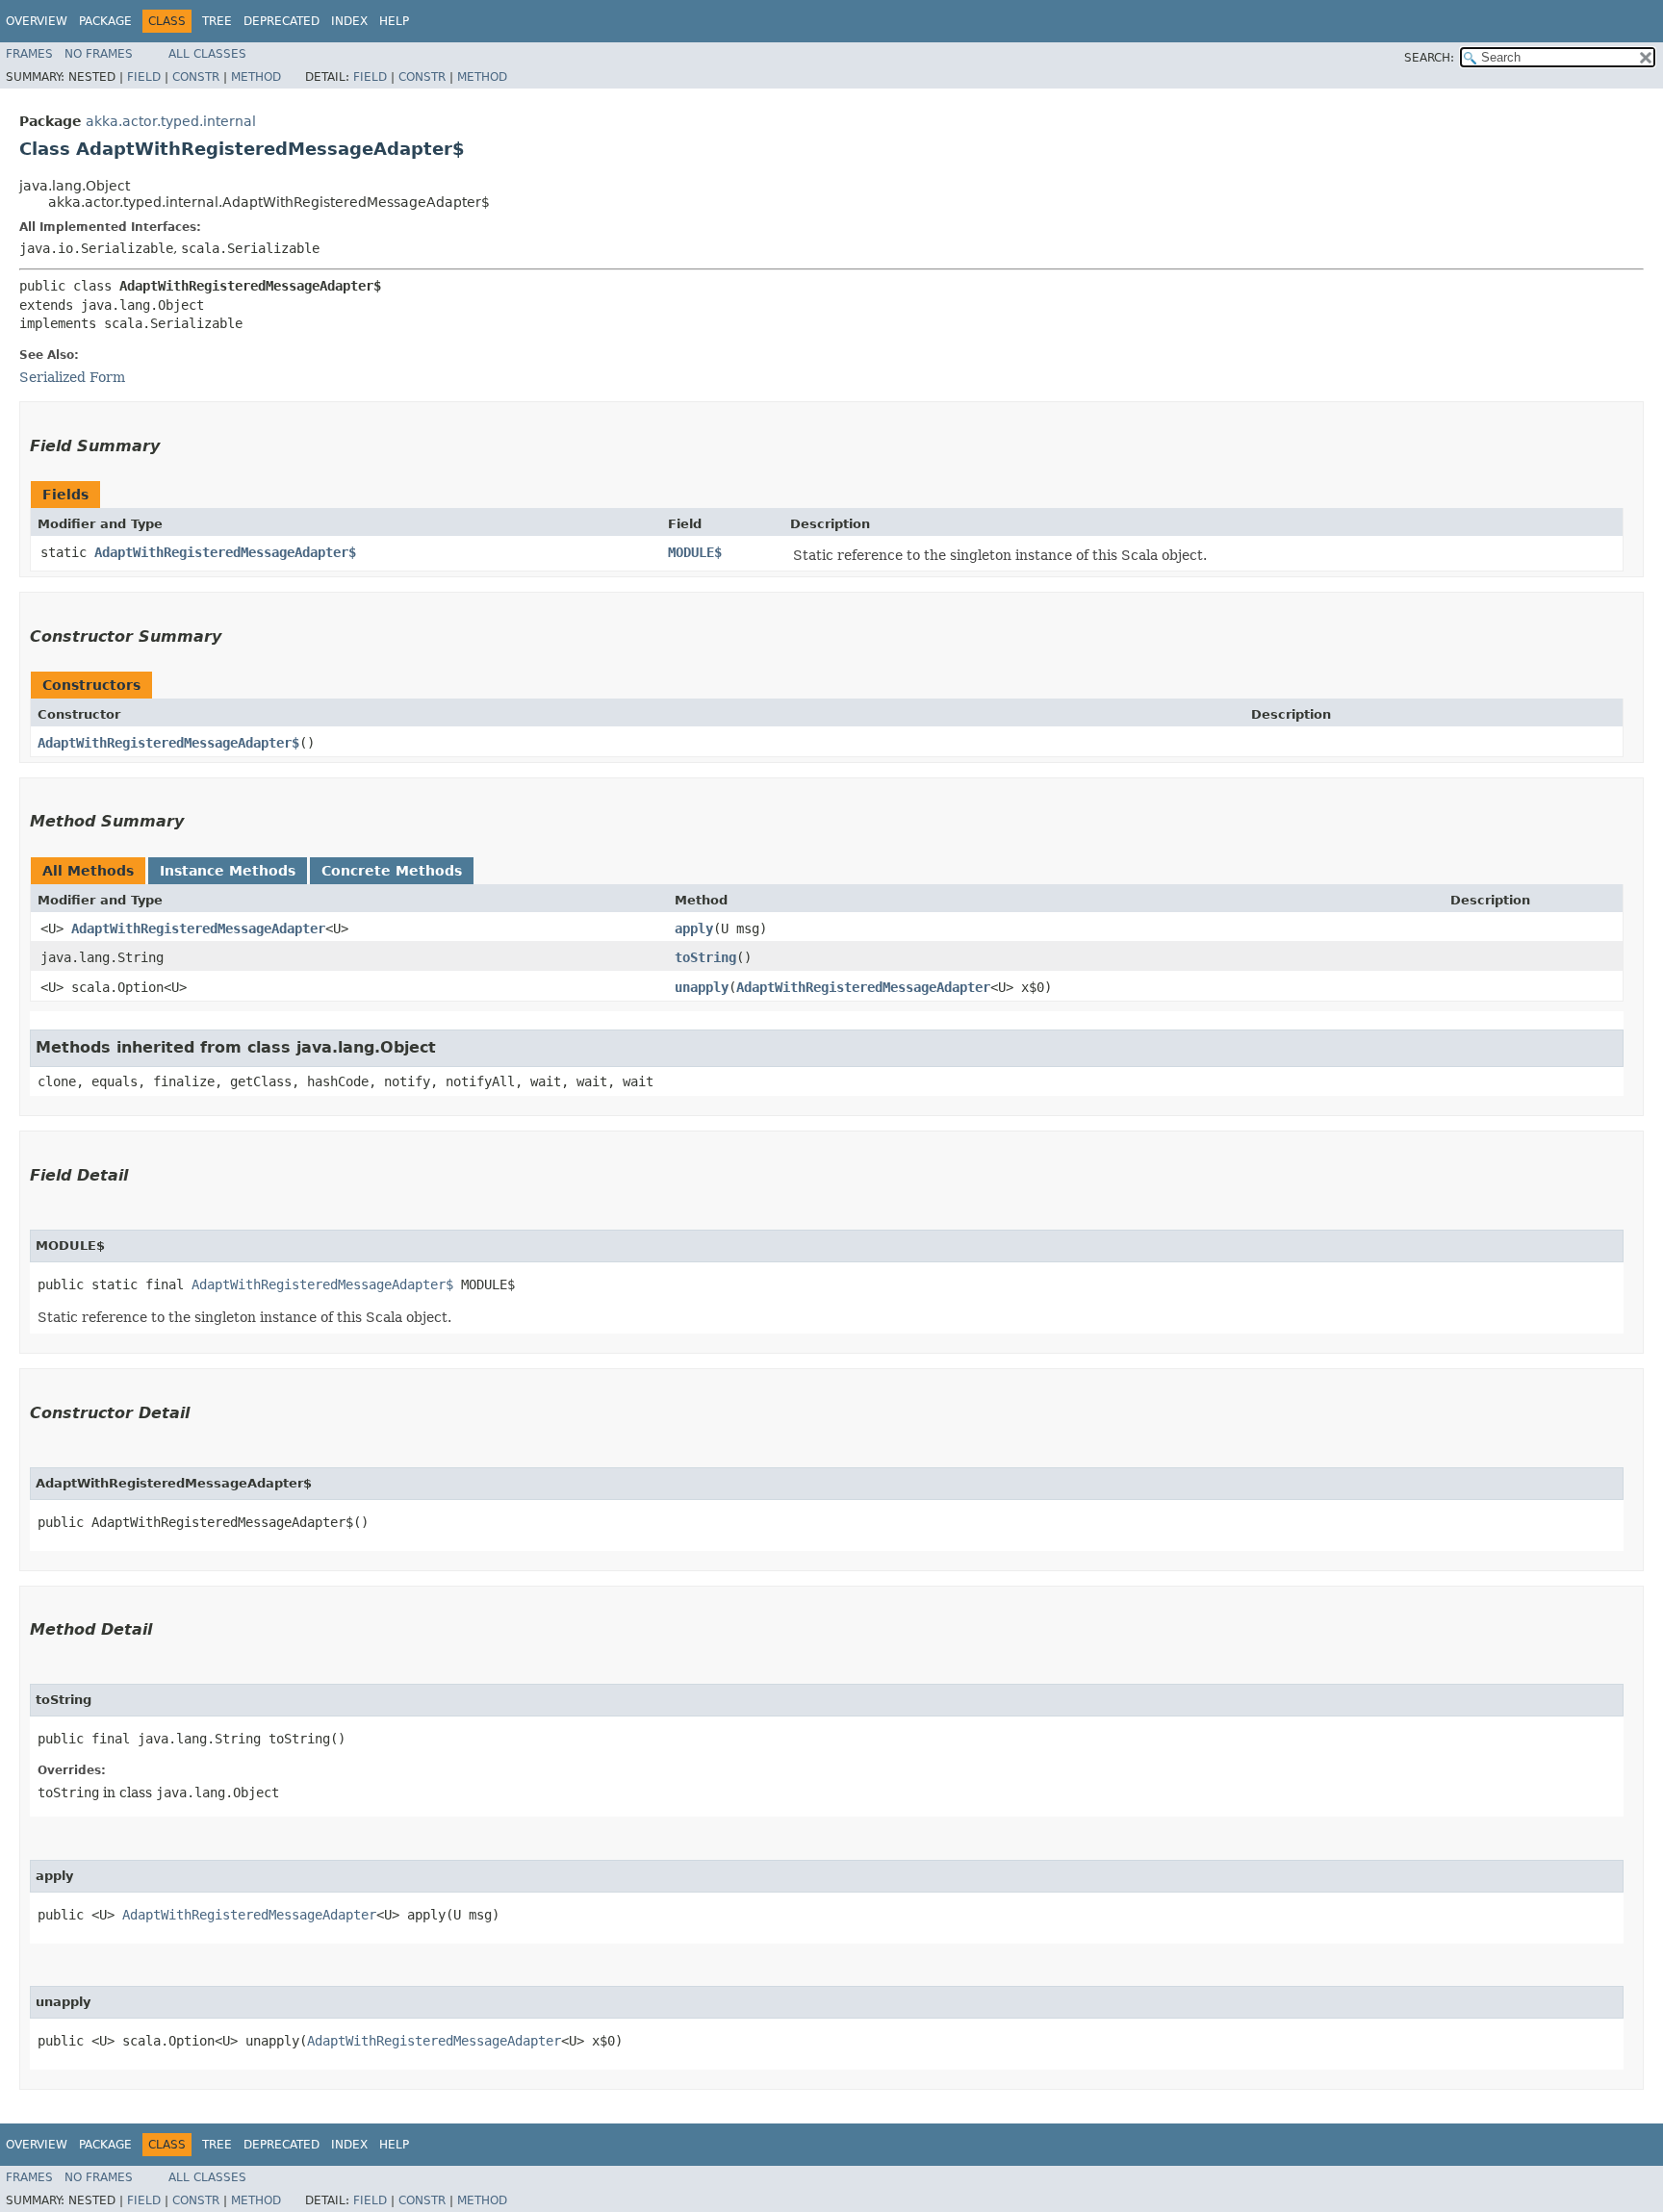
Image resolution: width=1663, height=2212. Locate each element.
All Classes (207, 54)
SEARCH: (1429, 58)
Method (256, 77)
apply (694, 928)
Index (349, 21)
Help (394, 21)
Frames (29, 54)
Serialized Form (72, 377)
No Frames (99, 54)
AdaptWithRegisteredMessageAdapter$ (225, 552)
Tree (217, 21)
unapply (702, 987)
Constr (196, 77)
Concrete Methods (392, 871)
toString (705, 957)
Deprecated (281, 21)
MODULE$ (695, 552)
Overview (37, 21)
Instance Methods (228, 871)
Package (105, 21)
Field (144, 77)
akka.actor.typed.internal (171, 121)
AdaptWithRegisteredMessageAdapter (198, 928)
